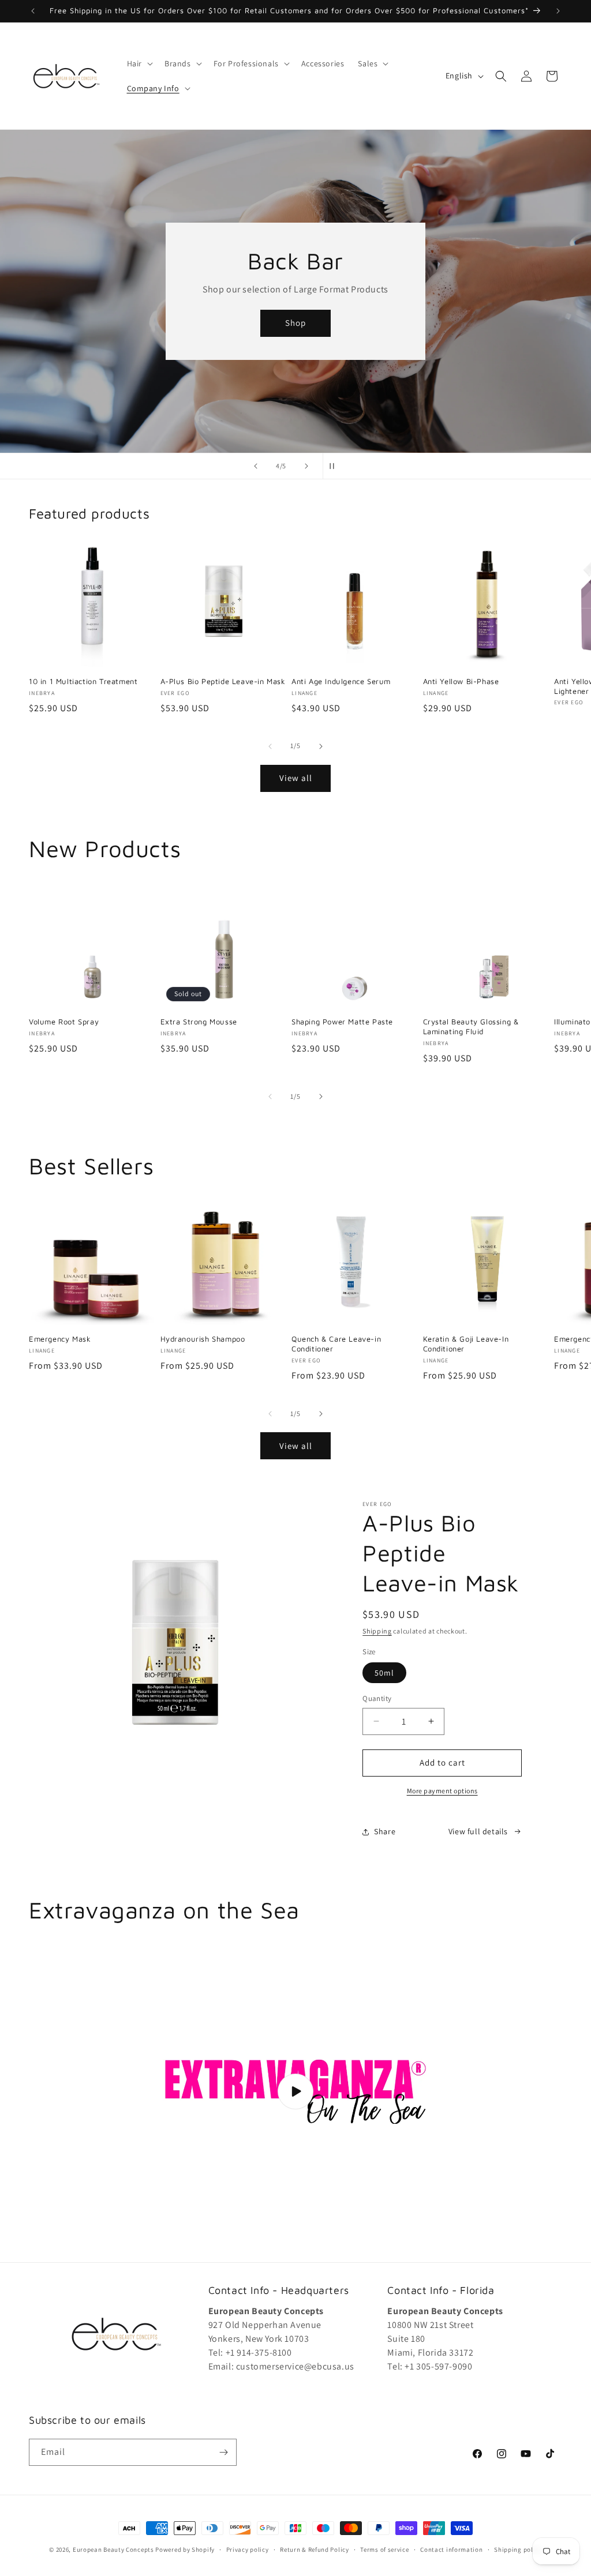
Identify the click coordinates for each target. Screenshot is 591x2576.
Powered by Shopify (185, 2549)
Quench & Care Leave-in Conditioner (336, 1344)
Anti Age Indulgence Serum (341, 681)
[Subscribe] (223, 2452)
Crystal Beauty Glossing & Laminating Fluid (471, 1026)
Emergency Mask (60, 1339)
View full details (478, 1831)
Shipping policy (518, 2549)
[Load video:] (295, 2092)
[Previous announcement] (33, 11)
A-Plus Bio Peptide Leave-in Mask (223, 681)
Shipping (377, 1631)
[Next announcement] (558, 11)
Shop (295, 323)
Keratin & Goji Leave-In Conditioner (466, 1344)
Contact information (451, 2549)
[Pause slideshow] (335, 466)
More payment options (442, 1791)
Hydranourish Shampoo (203, 1339)
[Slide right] (321, 746)
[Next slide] (306, 466)
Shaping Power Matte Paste (342, 1022)
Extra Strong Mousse (199, 1022)
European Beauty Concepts (113, 2549)
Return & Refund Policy (314, 2549)
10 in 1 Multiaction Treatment (83, 681)
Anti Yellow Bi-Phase (461, 681)
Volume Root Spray (64, 1022)
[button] (139, 63)
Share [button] (385, 1831)
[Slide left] (270, 746)
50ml (384, 1673)
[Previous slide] (256, 466)
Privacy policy (248, 2549)
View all (296, 778)
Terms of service (384, 2549)
